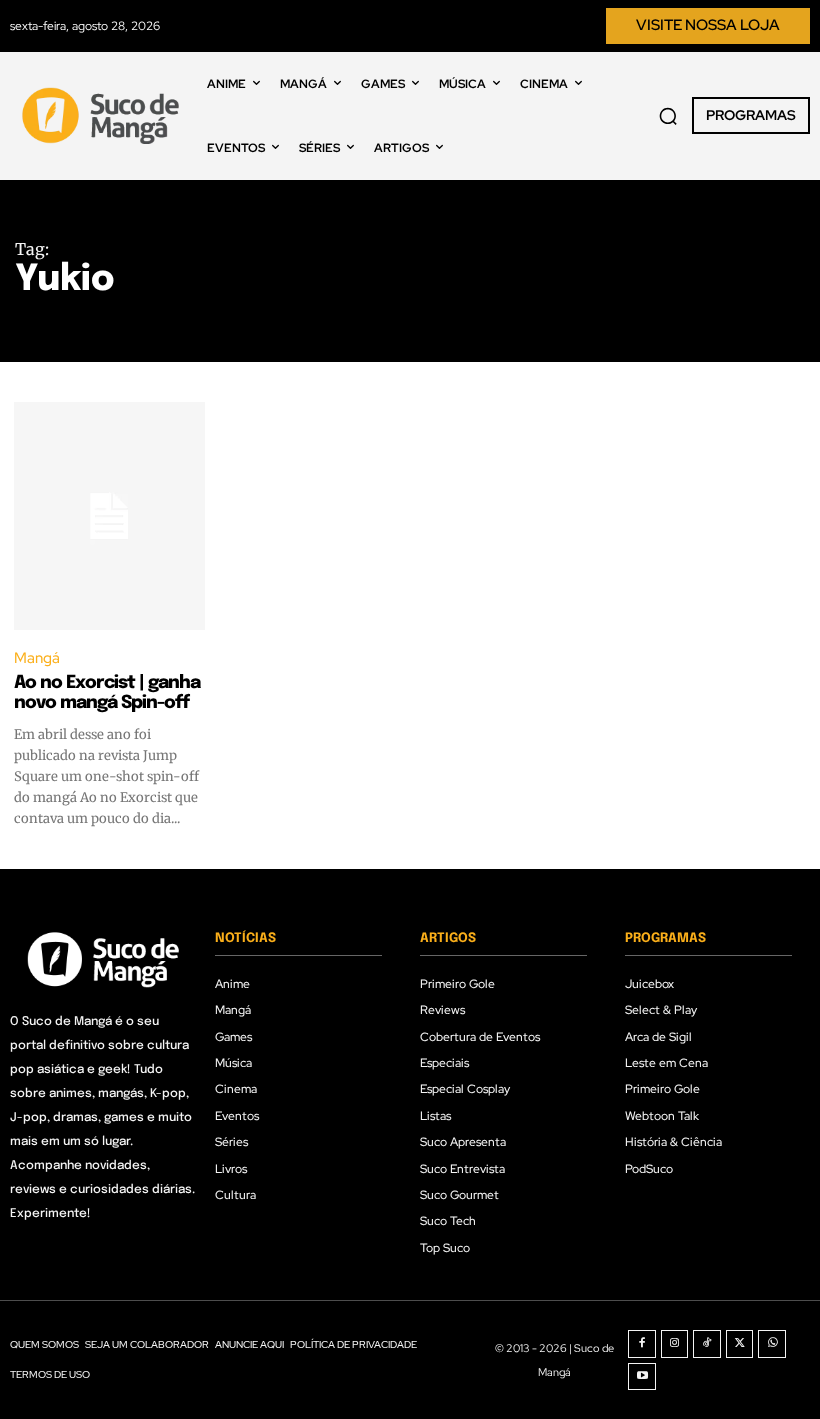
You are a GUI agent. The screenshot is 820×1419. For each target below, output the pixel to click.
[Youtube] (642, 1377)
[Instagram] (675, 1344)
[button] (668, 116)
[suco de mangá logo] (103, 116)
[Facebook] (642, 1344)
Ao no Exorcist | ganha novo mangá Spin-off (107, 693)
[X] (740, 1344)
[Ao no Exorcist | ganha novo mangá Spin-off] (109, 516)
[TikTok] (707, 1344)
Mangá (37, 658)
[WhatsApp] (772, 1344)
